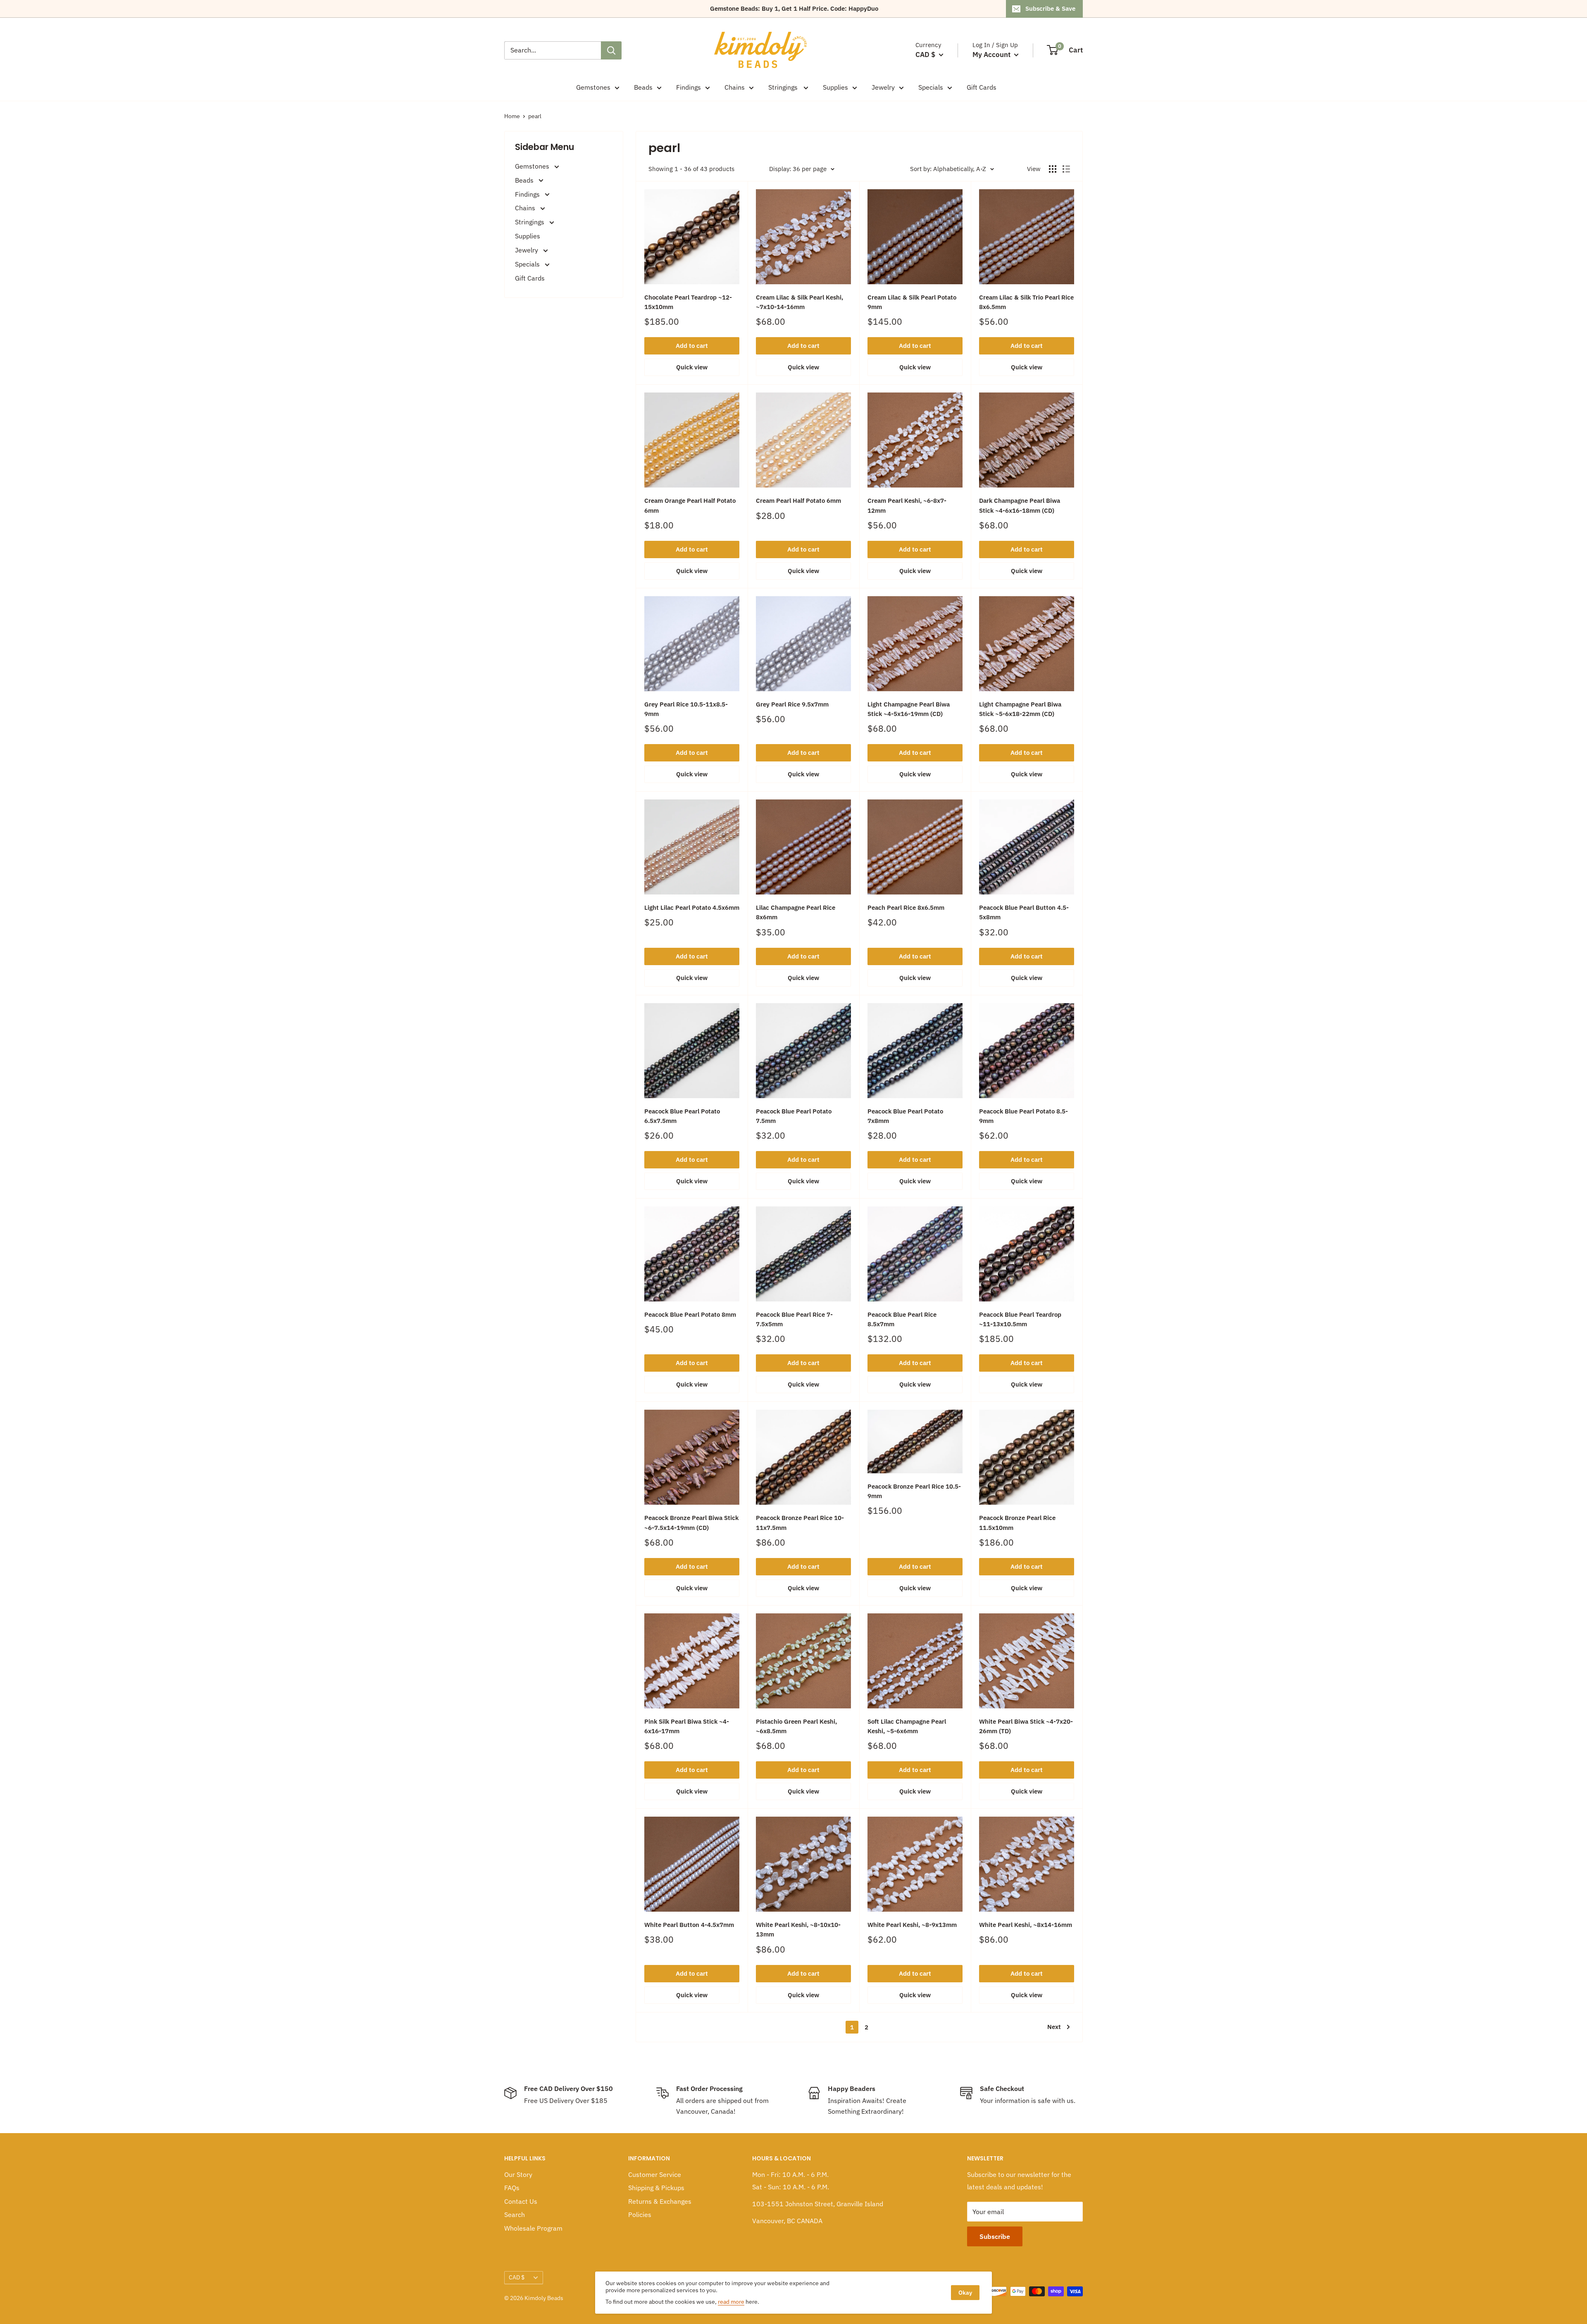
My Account (992, 55)
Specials (931, 87)
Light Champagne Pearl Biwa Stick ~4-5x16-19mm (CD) (909, 709)
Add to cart (692, 346)
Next (1054, 2027)
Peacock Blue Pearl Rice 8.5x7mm (902, 1319)
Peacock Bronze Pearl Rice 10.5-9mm (914, 1491)
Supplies (835, 87)
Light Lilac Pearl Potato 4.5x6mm (692, 907)
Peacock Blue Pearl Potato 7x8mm (905, 1116)
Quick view (692, 367)
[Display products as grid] (1053, 169)
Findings (689, 87)
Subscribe (995, 2236)
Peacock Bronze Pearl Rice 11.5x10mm (1017, 1522)
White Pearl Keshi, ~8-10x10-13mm (798, 1929)
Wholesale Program (533, 2228)
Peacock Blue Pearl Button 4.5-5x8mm (1024, 912)
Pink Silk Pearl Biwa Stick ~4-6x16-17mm (687, 1726)
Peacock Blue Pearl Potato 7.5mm (794, 1116)
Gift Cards (982, 87)
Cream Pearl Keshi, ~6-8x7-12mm (907, 505)
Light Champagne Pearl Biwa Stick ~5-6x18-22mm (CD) (1020, 709)
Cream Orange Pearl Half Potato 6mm (690, 505)
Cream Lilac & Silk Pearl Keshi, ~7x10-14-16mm (799, 302)
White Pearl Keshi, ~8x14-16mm (1026, 1925)
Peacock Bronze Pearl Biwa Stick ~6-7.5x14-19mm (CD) (691, 1522)
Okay (965, 2293)
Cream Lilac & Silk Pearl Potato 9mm (912, 302)
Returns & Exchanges (660, 2201)
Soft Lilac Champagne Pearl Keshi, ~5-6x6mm (907, 1726)
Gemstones (593, 87)
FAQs (512, 2188)
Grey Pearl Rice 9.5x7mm (792, 704)
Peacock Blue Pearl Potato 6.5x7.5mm (682, 1116)
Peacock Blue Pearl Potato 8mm (690, 1314)
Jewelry (883, 87)
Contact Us (521, 2201)
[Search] (611, 50)
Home (512, 116)
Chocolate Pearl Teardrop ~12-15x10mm (688, 302)
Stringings (784, 87)
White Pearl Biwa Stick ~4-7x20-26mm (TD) (1026, 1726)
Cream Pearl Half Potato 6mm (798, 501)
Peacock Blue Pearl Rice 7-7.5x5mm (794, 1319)
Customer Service (655, 2174)
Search (515, 2215)
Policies (640, 2215)
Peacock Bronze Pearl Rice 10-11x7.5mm (800, 1522)
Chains (735, 87)
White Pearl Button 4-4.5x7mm (689, 1925)
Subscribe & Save (1050, 8)
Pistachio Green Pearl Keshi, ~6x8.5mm (796, 1726)
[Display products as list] (1066, 169)
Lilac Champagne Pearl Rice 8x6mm (796, 912)
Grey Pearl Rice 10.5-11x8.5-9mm (686, 709)
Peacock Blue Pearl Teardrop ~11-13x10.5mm (1020, 1319)
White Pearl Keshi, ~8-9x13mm (912, 1925)
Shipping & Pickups (656, 2188)
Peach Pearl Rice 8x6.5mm (906, 907)
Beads (643, 87)
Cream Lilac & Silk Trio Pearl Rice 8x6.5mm (1026, 302)
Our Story (518, 2174)
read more (731, 2302)
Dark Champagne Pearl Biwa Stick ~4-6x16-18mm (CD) (1020, 505)
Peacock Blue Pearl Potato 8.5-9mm (1023, 1116)
